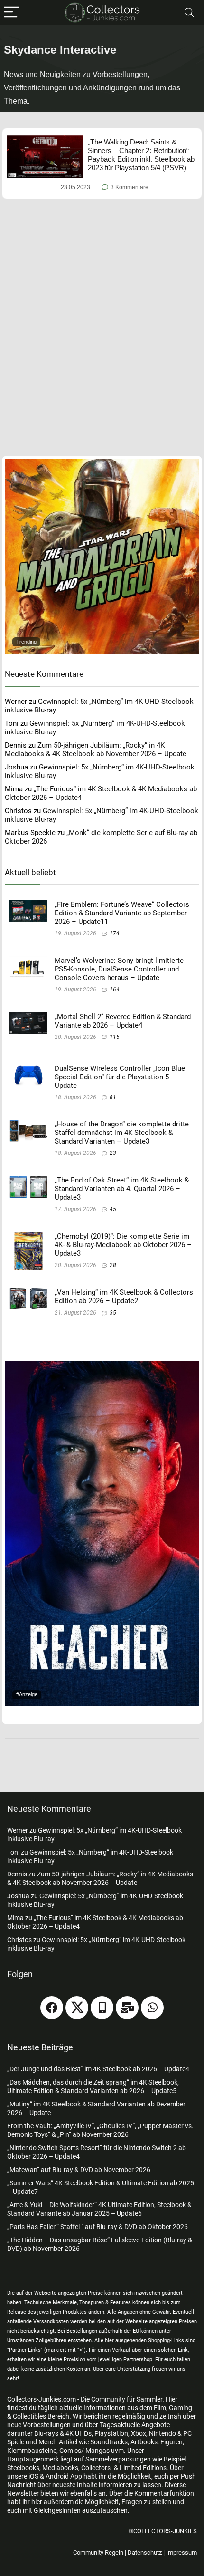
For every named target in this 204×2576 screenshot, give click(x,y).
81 (113, 1097)
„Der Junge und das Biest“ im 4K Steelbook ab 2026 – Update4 (98, 2069)
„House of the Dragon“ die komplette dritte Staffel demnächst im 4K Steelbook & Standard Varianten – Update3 (122, 1133)
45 (113, 1209)
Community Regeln (98, 2552)
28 (113, 1265)
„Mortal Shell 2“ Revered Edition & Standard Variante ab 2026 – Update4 (123, 1021)
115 (115, 1037)
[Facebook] (52, 2008)
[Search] (189, 13)
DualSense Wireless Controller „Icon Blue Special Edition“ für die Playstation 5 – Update (120, 1077)
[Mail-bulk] (127, 2008)
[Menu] (11, 13)
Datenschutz (145, 2552)
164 (115, 990)
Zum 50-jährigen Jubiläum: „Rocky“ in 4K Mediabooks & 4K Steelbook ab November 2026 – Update (96, 750)
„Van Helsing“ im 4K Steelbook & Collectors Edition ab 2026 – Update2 (124, 1297)
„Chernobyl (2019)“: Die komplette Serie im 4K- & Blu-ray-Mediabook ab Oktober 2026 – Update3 (123, 1245)
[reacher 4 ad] (102, 1365)
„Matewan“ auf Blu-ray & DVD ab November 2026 (79, 2170)
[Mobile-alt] (102, 2008)
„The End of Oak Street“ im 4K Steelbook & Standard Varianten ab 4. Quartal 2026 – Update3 (122, 1189)
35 (113, 1313)
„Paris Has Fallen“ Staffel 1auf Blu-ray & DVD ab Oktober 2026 (97, 2227)
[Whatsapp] (152, 2008)
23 (113, 1153)
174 (115, 933)
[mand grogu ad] (102, 463)
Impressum (181, 2552)
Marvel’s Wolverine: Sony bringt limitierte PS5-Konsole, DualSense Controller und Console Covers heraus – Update (119, 969)
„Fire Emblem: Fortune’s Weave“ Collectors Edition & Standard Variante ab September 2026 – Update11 (122, 913)
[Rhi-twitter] (77, 2008)
